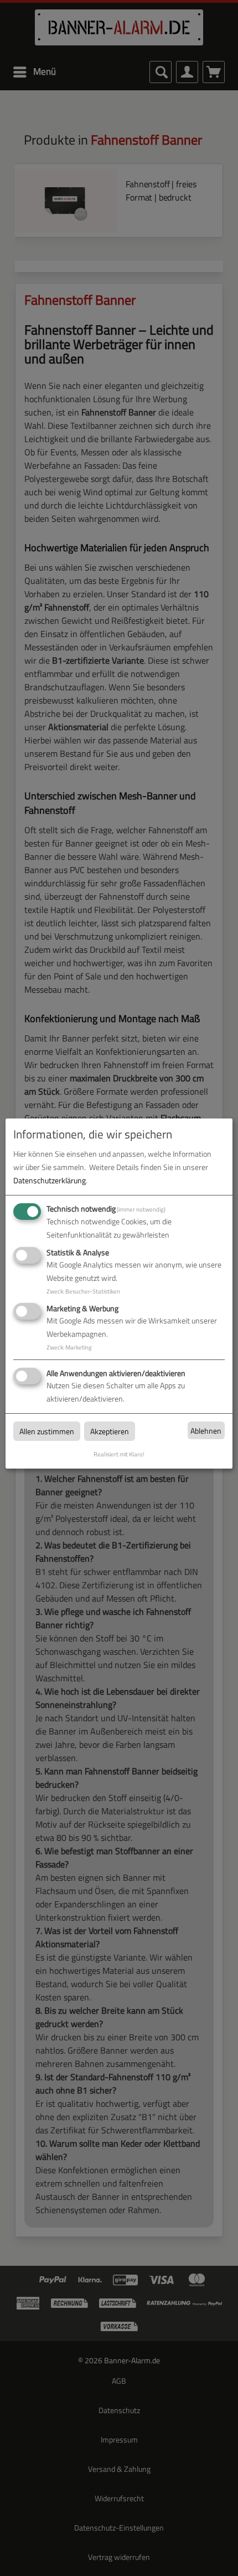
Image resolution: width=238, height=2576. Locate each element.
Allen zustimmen (47, 1431)
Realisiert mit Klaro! (119, 1454)
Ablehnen (206, 1431)
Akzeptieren (110, 1431)
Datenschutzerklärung (50, 1180)
